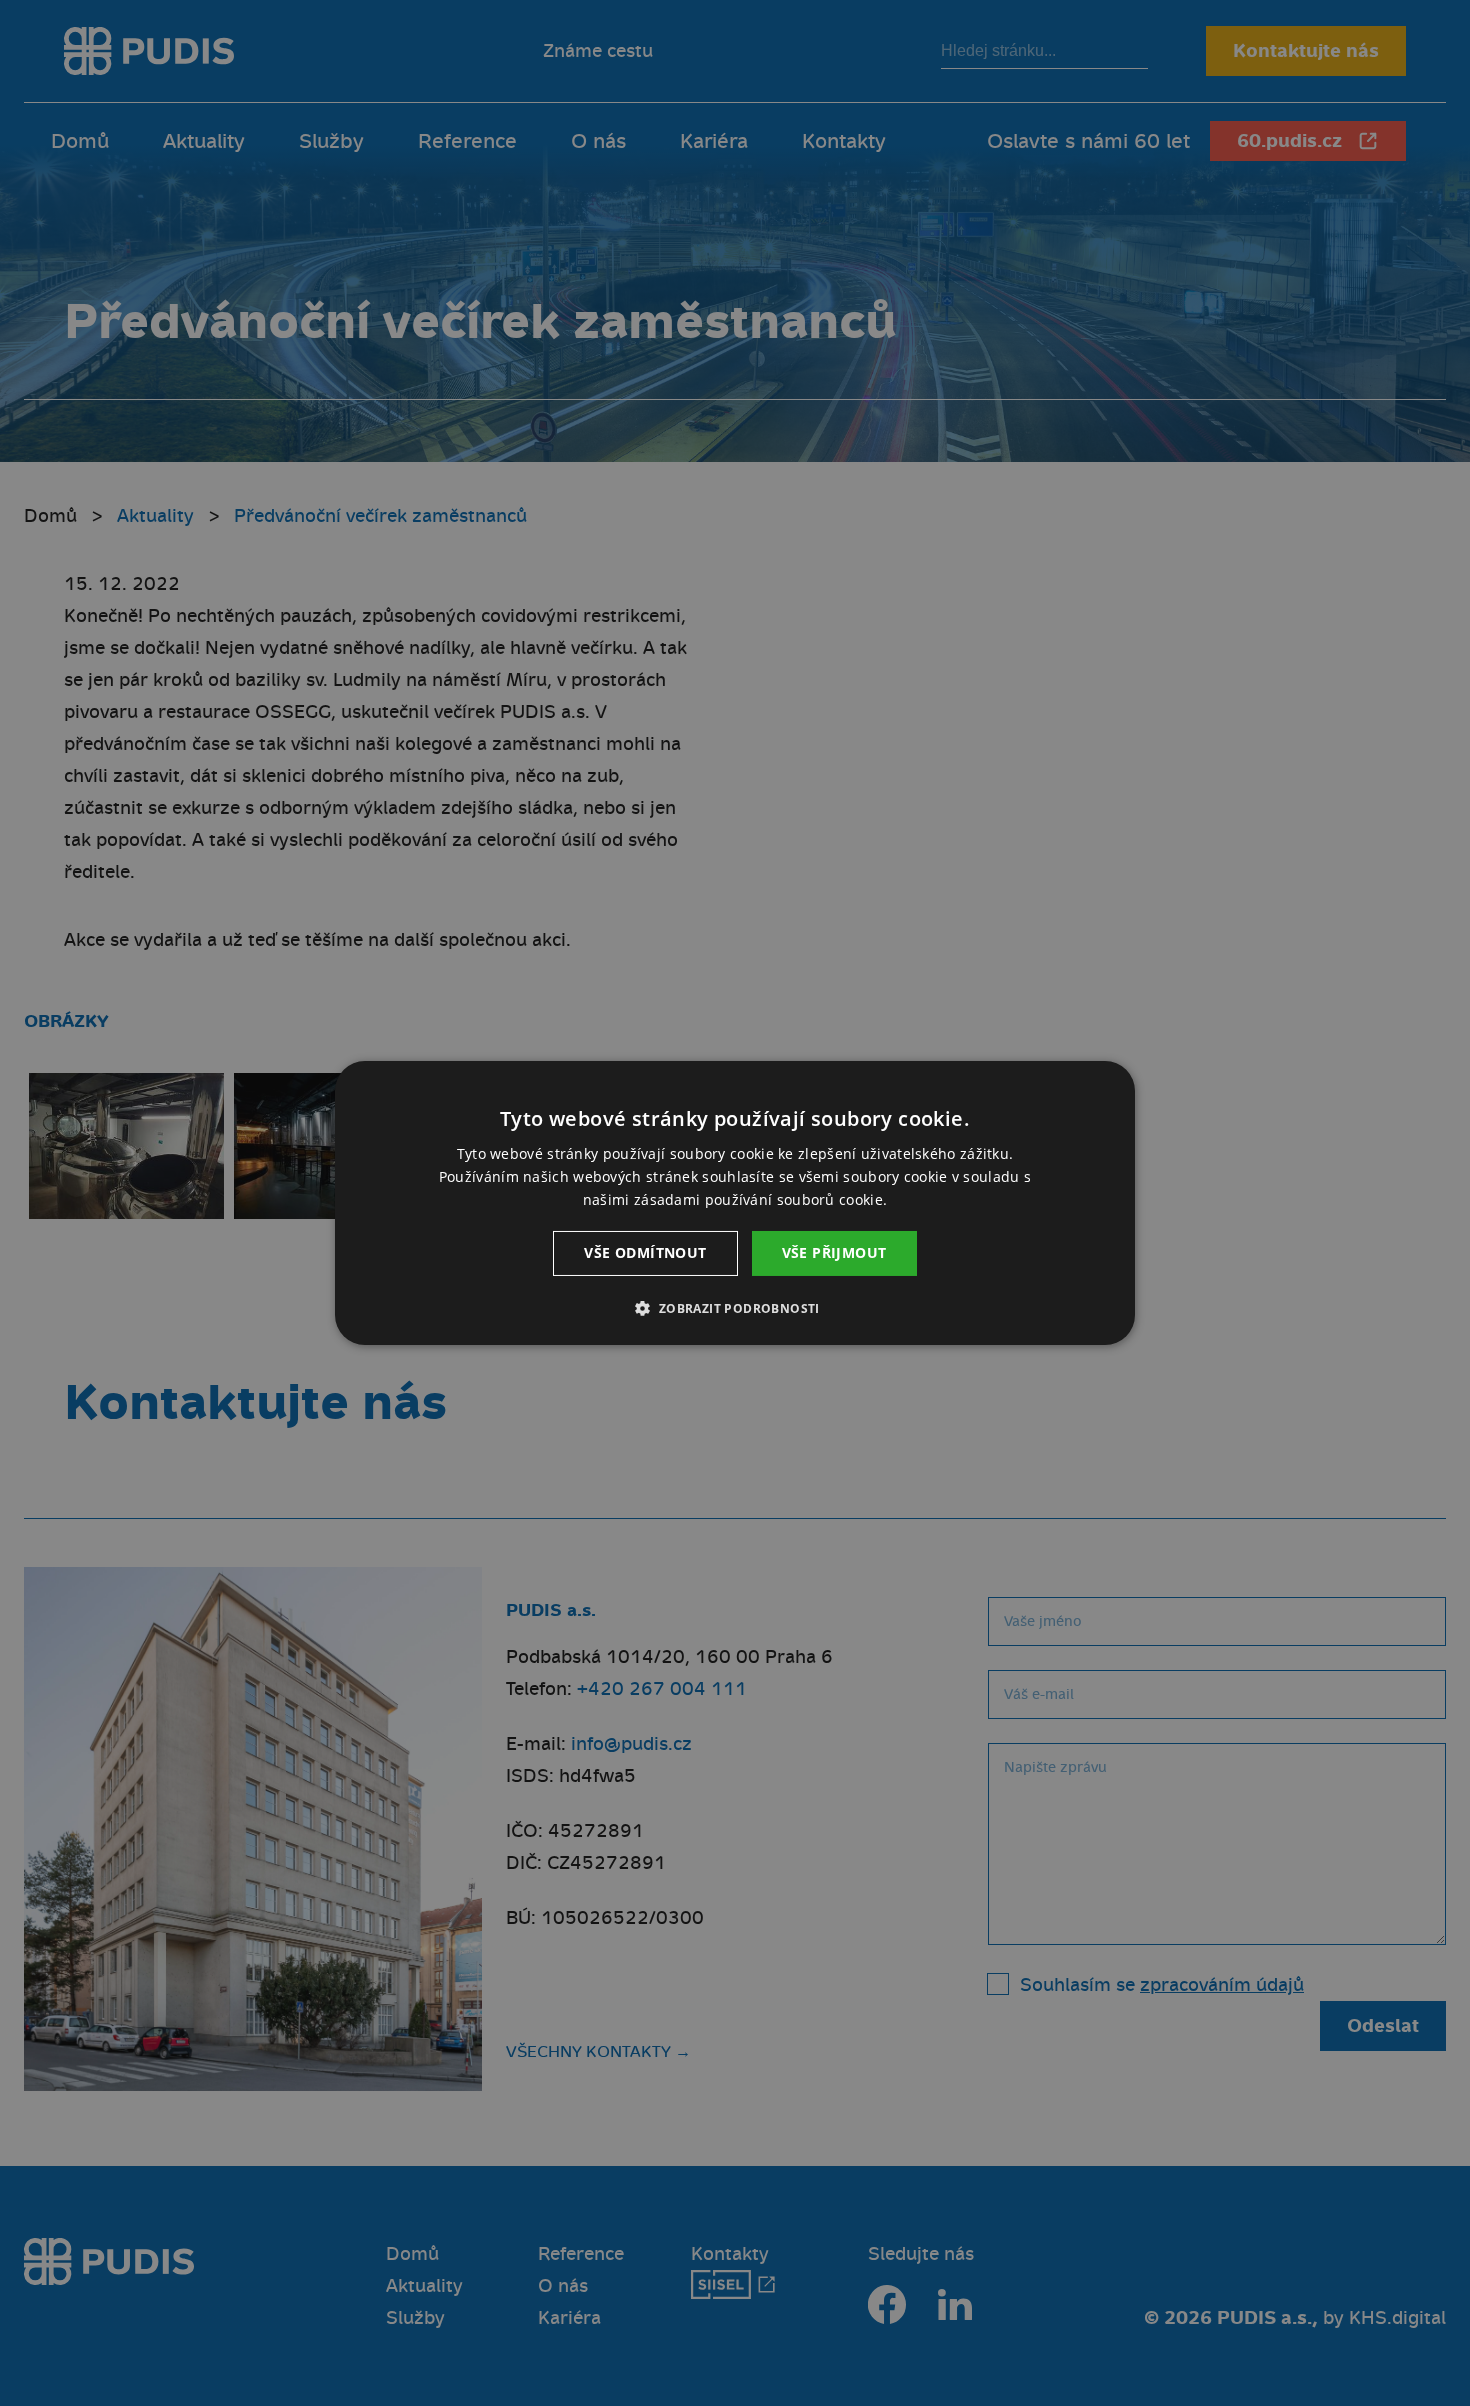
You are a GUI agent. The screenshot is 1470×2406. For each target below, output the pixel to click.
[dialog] (735, 1203)
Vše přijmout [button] (834, 1252)
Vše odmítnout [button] (645, 1252)
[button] (734, 1308)
